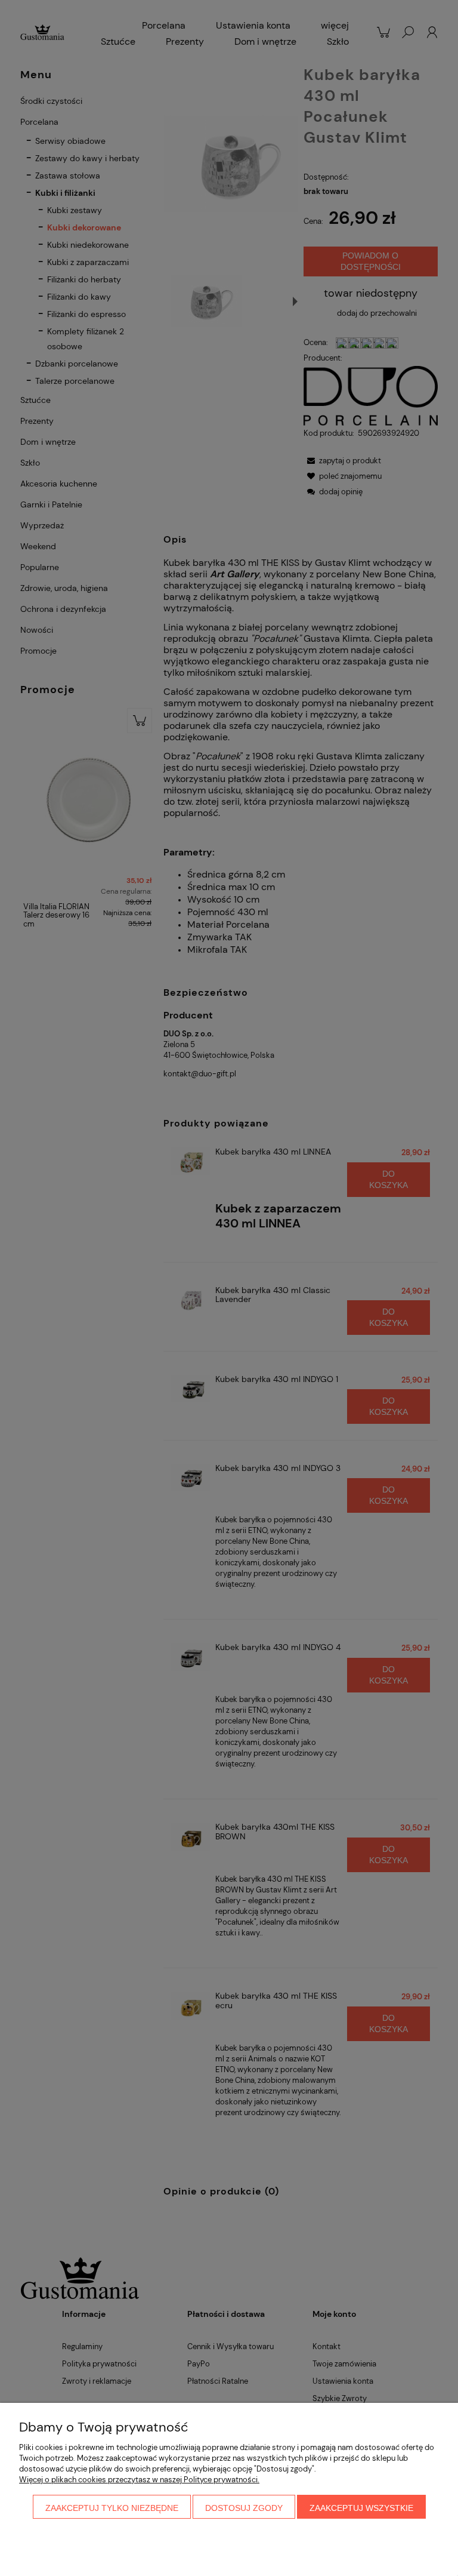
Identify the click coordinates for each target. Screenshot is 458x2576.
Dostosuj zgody (244, 2508)
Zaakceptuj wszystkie (361, 2508)
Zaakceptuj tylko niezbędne (112, 2508)
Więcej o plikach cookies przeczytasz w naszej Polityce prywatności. (139, 2480)
